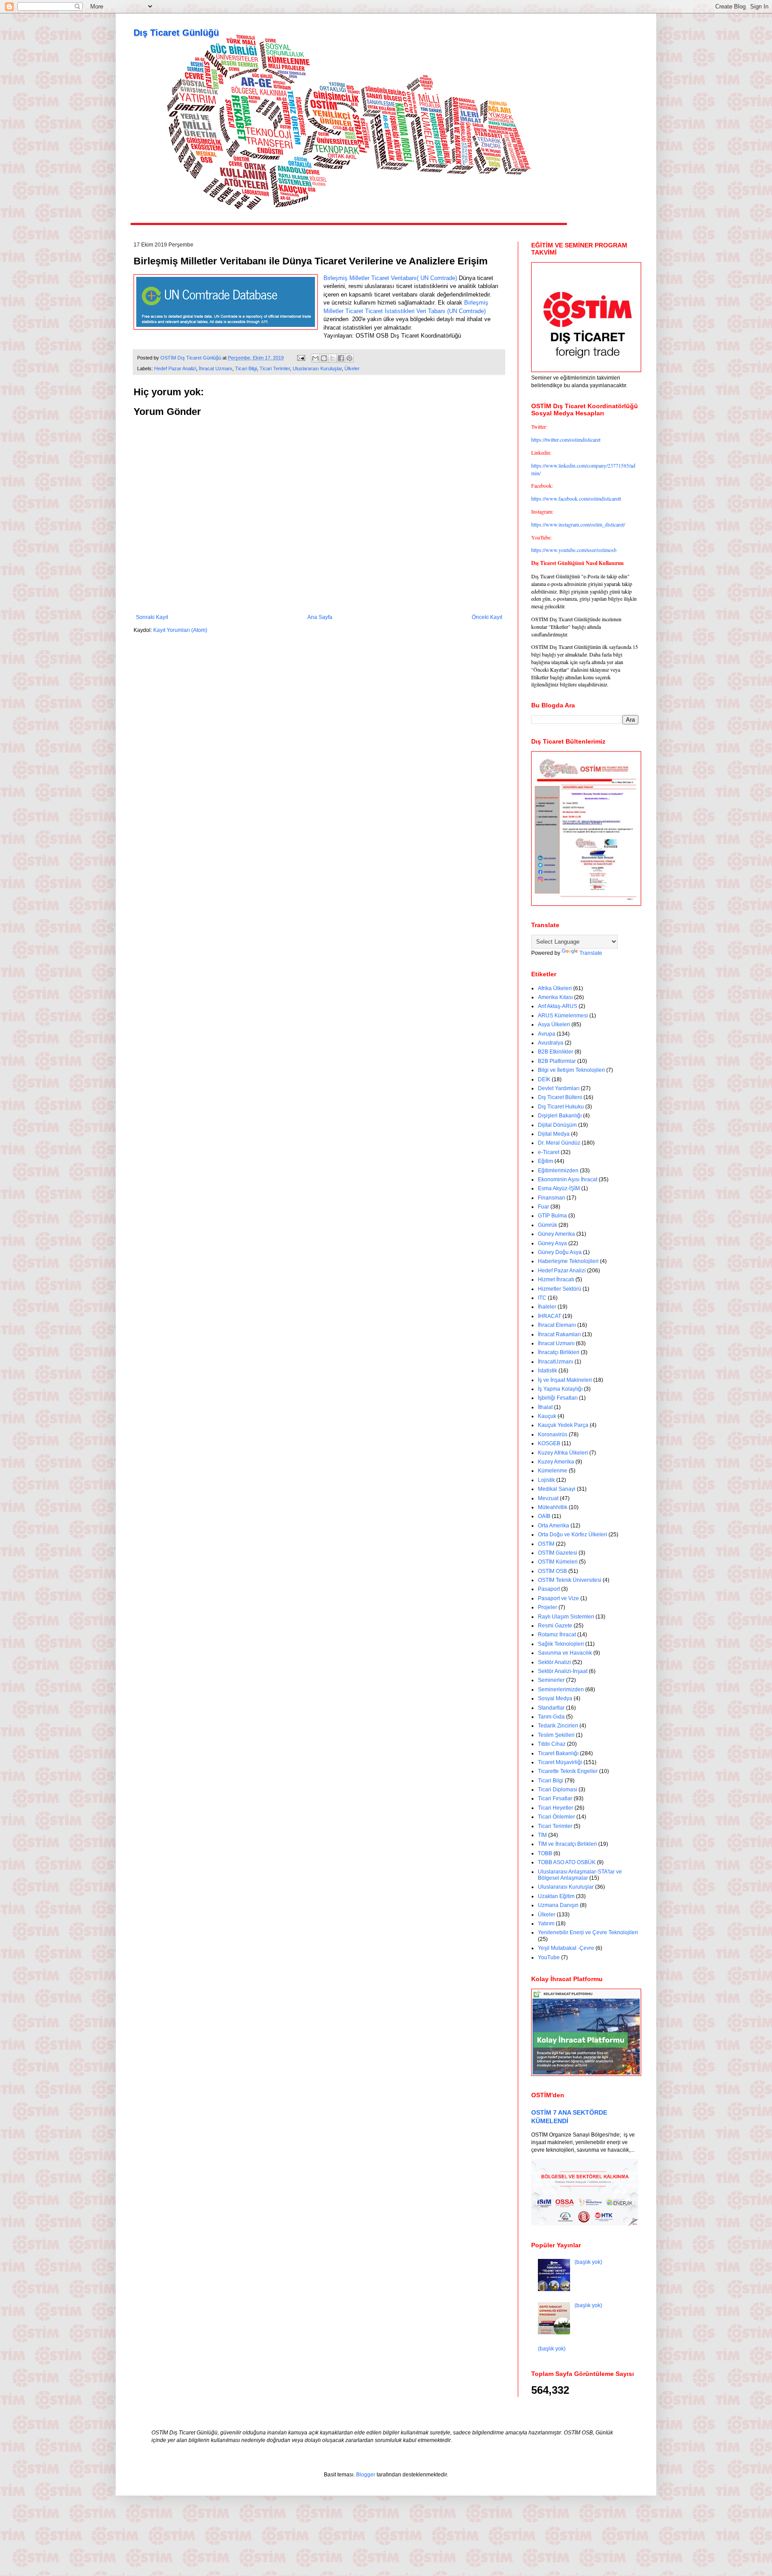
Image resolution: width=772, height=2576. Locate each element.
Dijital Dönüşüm (557, 1125)
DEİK (544, 1079)
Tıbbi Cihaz (552, 1744)
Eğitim (545, 1161)
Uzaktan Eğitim (556, 1896)
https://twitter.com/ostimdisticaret (566, 439)
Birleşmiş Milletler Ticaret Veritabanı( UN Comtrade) (390, 278)
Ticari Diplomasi (558, 1790)
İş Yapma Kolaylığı (560, 1389)
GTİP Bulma (552, 1216)
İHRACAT (550, 1316)
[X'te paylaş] (332, 358)
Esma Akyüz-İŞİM (559, 1188)
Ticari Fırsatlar (555, 1798)
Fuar (543, 1207)
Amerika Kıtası (555, 997)
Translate (591, 953)
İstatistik (548, 1371)
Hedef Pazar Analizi (175, 368)
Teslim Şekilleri (556, 1735)
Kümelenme (553, 1471)
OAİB (544, 1516)
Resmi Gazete (555, 1626)
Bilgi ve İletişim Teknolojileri (571, 1070)
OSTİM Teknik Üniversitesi (570, 1580)
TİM (542, 1835)
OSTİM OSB (552, 1571)
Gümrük (548, 1225)
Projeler (548, 1607)
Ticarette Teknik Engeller (568, 1771)
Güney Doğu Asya (560, 1252)
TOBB (545, 1853)
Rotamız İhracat (557, 1635)
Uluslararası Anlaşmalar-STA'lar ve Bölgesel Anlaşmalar (580, 1875)
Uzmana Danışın (558, 1905)
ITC (542, 1298)
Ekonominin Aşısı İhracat (568, 1179)
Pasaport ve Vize (558, 1598)
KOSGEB (549, 1443)
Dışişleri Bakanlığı (560, 1116)
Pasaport (549, 1589)
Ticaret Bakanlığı (558, 1753)
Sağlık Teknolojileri (561, 1644)
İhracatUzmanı (556, 1362)
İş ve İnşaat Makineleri (565, 1380)
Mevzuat (548, 1498)
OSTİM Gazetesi (558, 1553)
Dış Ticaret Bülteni (560, 1097)
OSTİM (546, 1544)
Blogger (366, 2475)
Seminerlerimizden (561, 1689)
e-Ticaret (549, 1152)
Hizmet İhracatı (556, 1280)
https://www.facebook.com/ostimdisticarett (576, 498)
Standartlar (551, 1708)
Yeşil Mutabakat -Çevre (566, 1948)
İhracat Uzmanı (216, 368)
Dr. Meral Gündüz (559, 1143)
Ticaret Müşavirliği (560, 1762)
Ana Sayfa (320, 617)
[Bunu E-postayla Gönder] (315, 358)
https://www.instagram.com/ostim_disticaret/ (578, 524)
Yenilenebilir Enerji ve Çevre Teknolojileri (588, 1932)
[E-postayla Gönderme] (301, 358)
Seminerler (551, 1680)
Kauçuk (547, 1416)
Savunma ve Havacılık (565, 1653)
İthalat (545, 1407)
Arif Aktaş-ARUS (558, 1006)
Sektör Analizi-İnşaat (563, 1671)
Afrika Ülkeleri (555, 988)
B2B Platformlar (557, 1061)
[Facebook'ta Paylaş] (341, 358)
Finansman (552, 1198)
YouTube (549, 1957)
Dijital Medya (554, 1134)
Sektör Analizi (554, 1662)
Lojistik (546, 1480)
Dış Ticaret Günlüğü (176, 33)
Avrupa (547, 1034)
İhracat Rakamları (559, 1334)
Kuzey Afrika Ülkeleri (563, 1453)
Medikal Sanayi (557, 1489)
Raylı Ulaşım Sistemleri (566, 1617)
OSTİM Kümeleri (558, 1562)
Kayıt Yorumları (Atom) (180, 630)
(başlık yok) (588, 2262)
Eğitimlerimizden (558, 1171)
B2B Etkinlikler (556, 1052)
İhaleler (547, 1307)
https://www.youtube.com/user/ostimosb (574, 550)
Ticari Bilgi (246, 368)
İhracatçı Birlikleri (559, 1352)
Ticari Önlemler (556, 1817)
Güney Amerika (556, 1234)
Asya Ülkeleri (554, 1025)
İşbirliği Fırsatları (558, 1398)
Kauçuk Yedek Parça (563, 1425)
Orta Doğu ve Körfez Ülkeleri (573, 1535)
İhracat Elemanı (557, 1325)
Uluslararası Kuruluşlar (317, 368)
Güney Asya (552, 1243)
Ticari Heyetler (556, 1808)
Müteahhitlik (553, 1507)
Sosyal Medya (555, 1698)
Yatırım (546, 1924)
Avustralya (551, 1043)
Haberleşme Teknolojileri (568, 1261)
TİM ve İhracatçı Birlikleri (567, 1844)
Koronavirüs (553, 1434)
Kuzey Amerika (556, 1462)
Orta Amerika (554, 1526)
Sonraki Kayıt (152, 617)
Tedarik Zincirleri (558, 1726)
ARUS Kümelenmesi (563, 1016)
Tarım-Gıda (551, 1717)
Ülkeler (352, 368)
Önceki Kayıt (487, 617)
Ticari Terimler (275, 368)
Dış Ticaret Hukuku (561, 1107)
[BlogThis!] (324, 358)
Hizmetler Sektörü (560, 1289)
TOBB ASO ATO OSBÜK (567, 1862)
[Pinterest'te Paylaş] (349, 358)
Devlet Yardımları (559, 1088)
